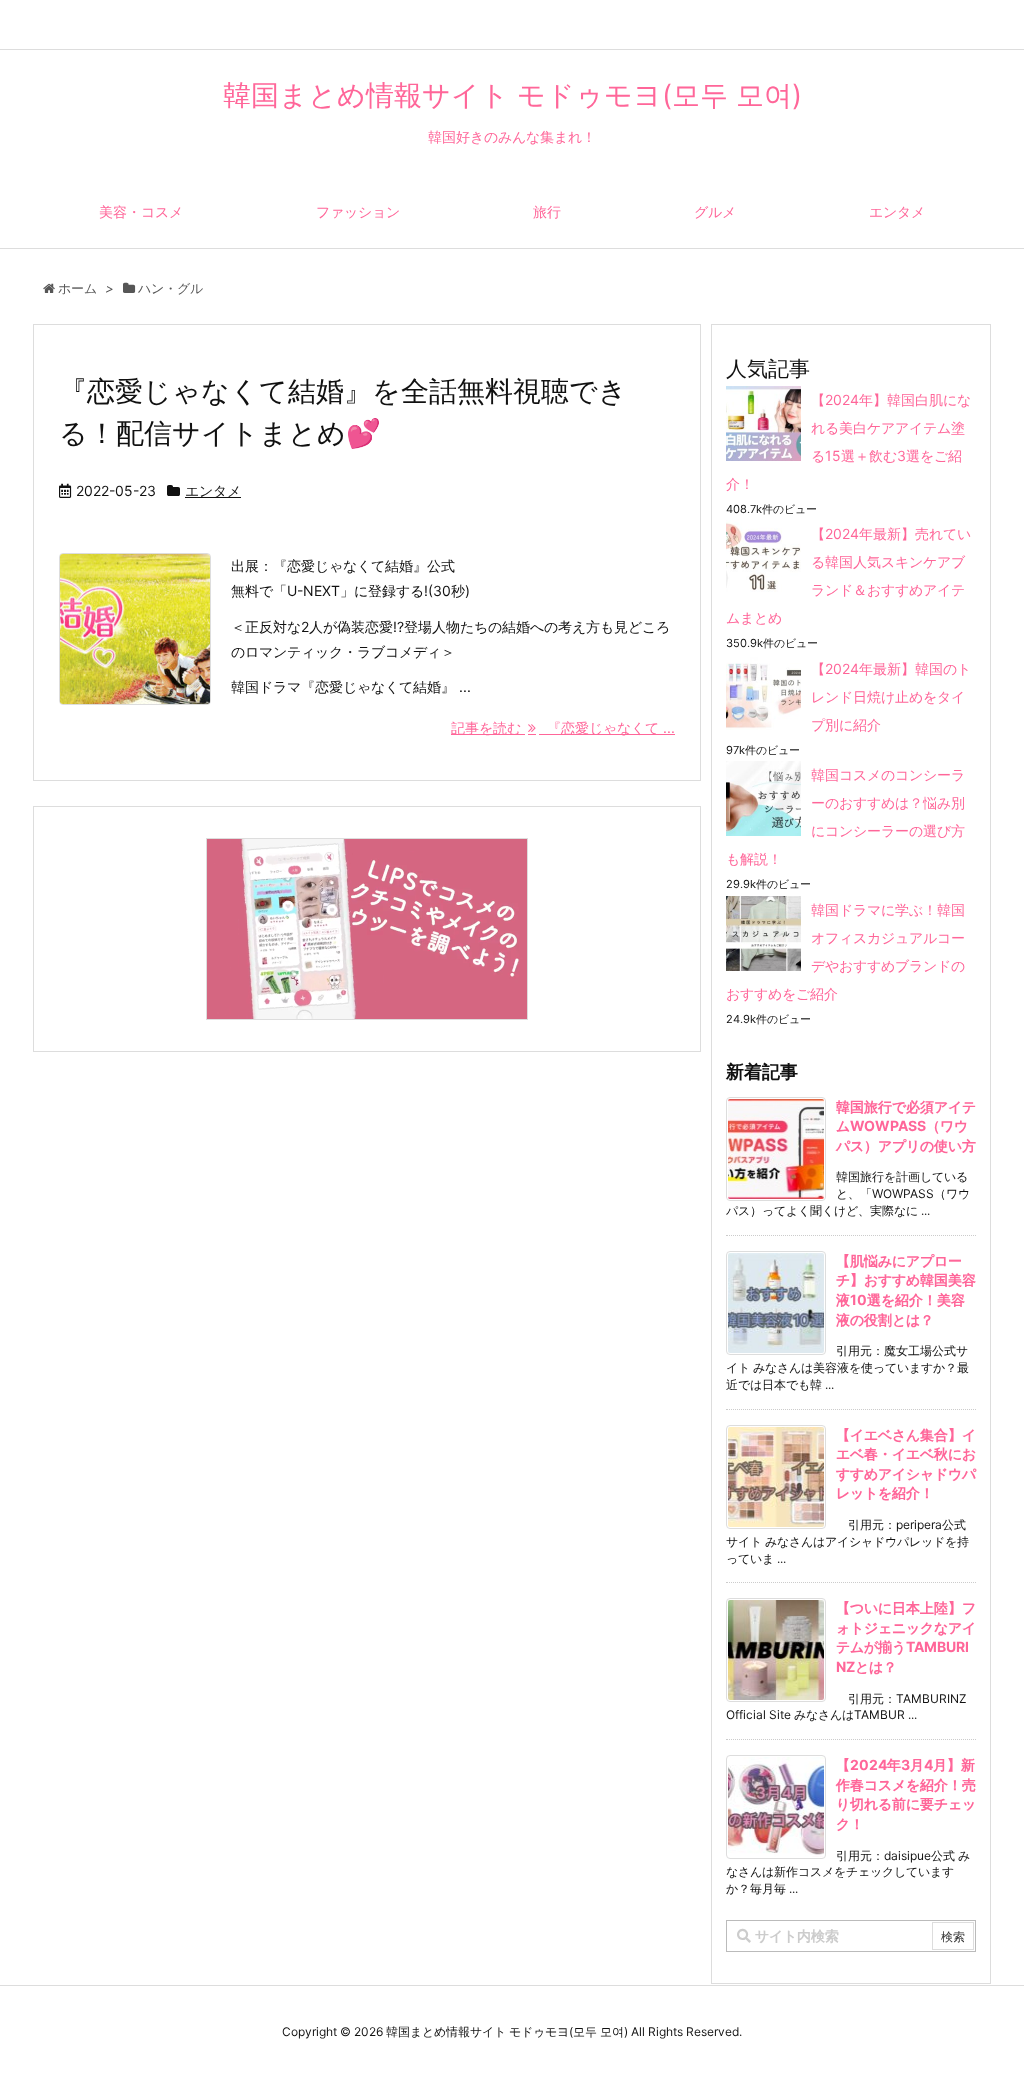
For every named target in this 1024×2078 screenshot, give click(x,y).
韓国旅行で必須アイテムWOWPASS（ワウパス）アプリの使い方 (906, 1126)
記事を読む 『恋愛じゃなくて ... (563, 727)
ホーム (77, 288)
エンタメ (213, 490)
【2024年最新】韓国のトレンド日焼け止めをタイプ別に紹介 (891, 696)
